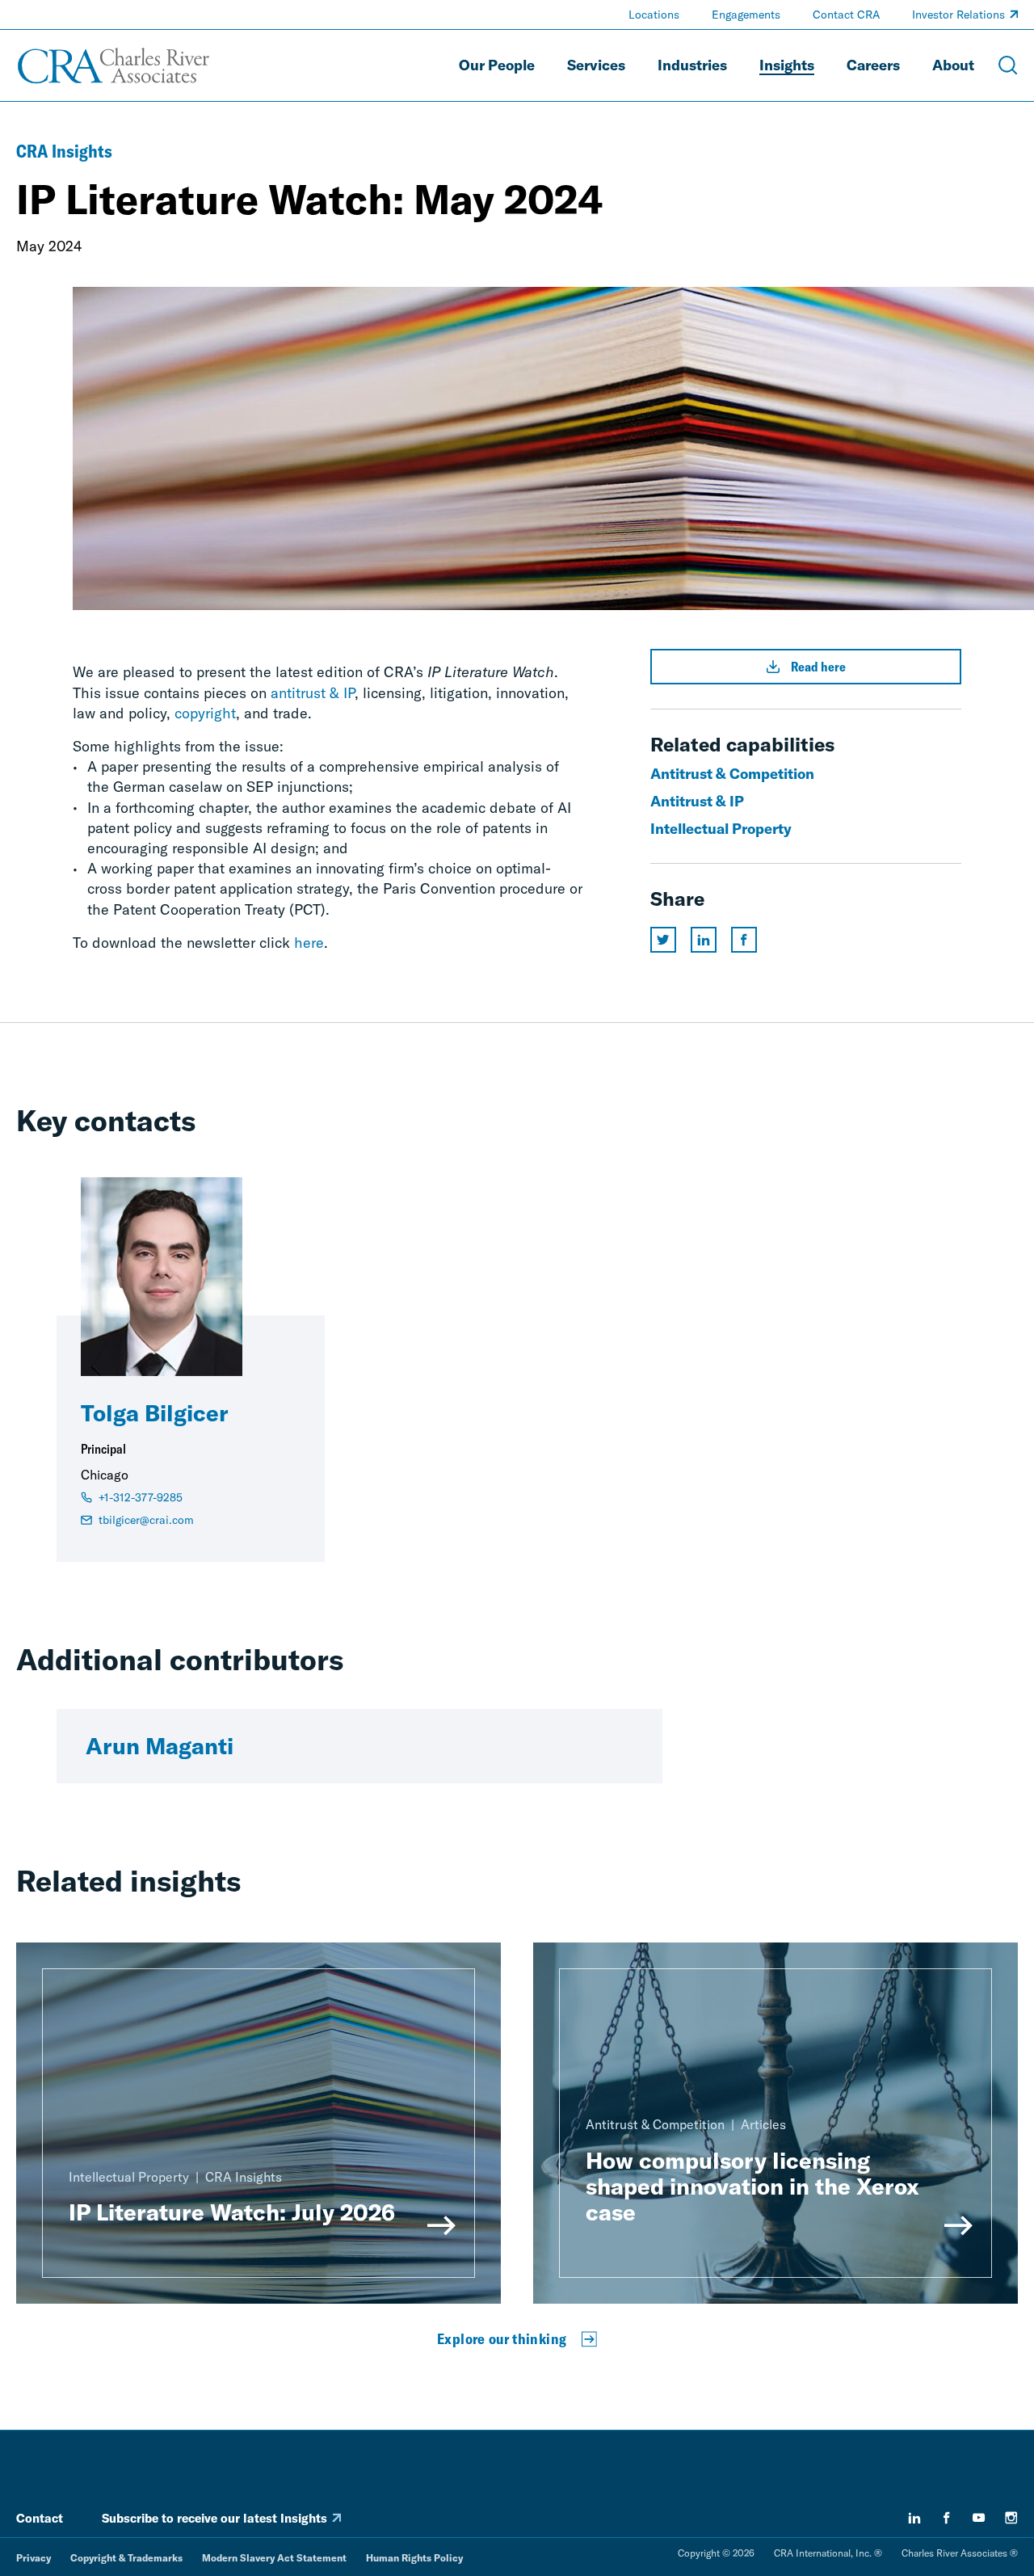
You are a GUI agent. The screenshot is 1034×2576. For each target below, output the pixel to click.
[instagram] (1011, 2518)
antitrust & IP (313, 693)
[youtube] (979, 2518)
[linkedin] (914, 2518)
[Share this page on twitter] (663, 940)
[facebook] (947, 2518)
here (309, 943)
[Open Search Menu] (1008, 65)
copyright (205, 713)
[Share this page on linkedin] (704, 940)
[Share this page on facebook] (744, 940)
